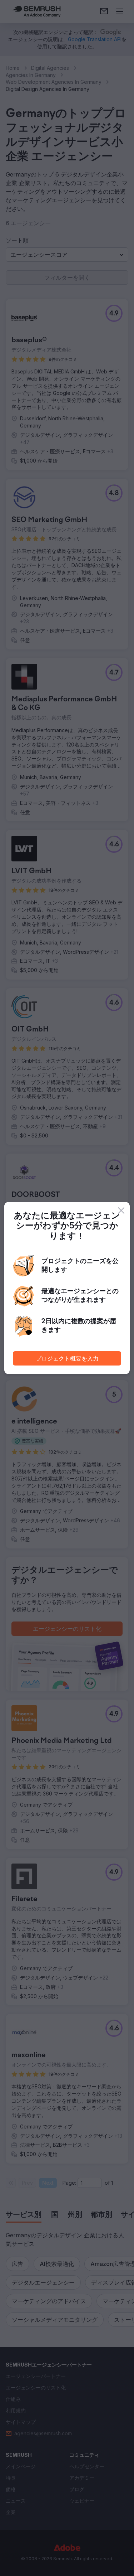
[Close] (121, 1210)
